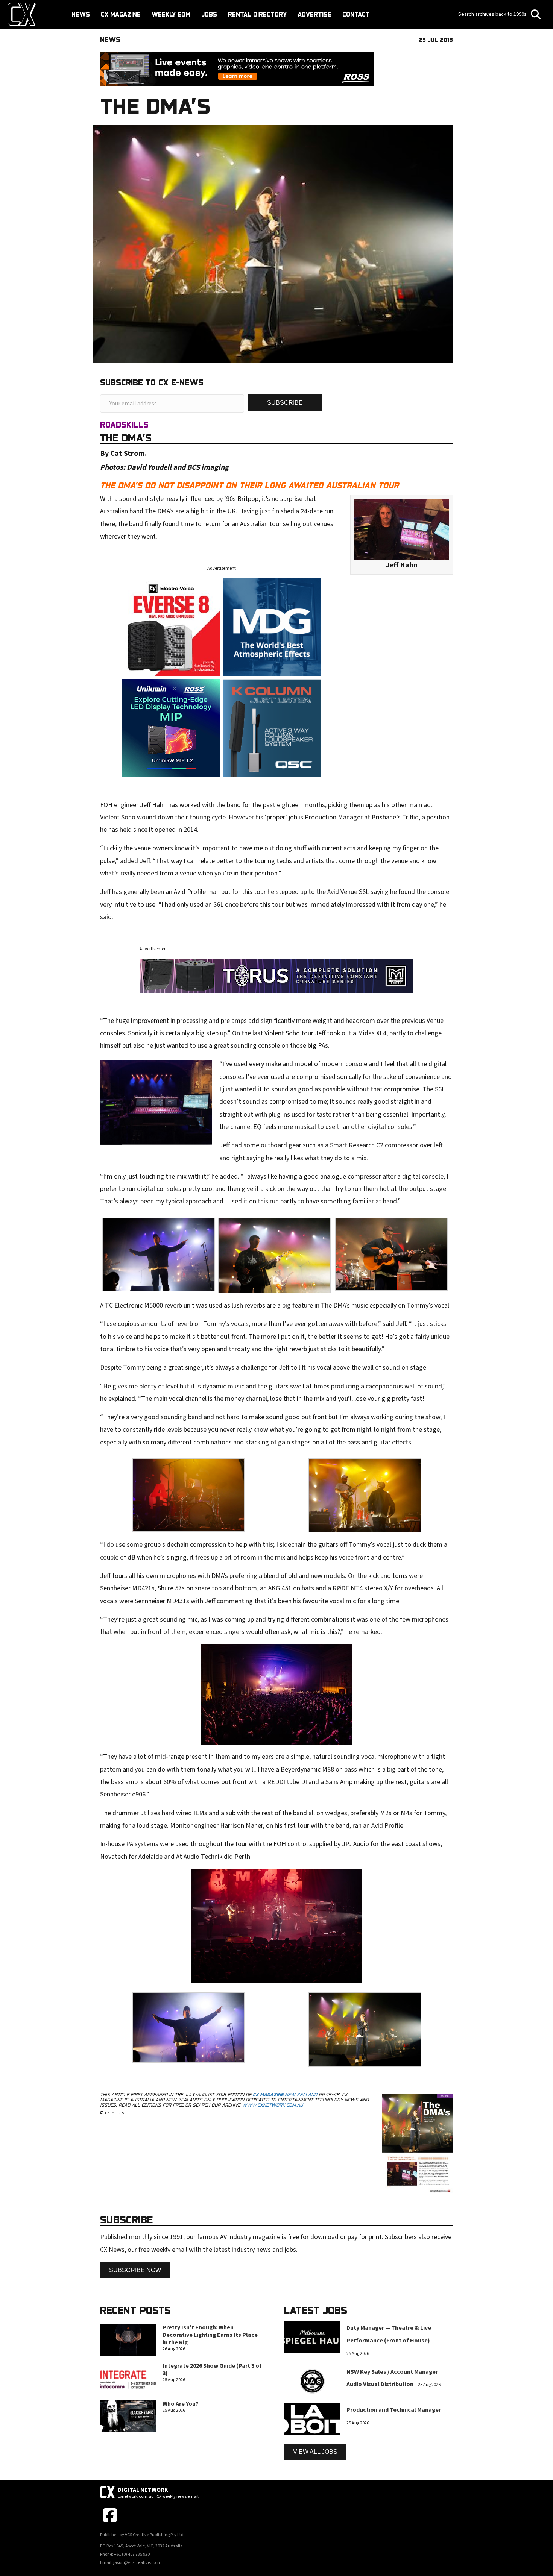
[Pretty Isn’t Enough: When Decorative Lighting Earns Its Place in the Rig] (128, 2339)
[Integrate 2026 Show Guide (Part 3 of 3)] (128, 2377)
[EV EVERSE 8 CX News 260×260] (171, 627)
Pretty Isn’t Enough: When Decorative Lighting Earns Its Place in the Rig (210, 2335)
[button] (285, 403)
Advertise (314, 14)
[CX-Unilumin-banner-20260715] (171, 727)
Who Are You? (181, 2404)
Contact (356, 14)
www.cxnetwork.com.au (272, 2105)
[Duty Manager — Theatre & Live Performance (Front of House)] (312, 2337)
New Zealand (285, 2094)
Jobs (209, 14)
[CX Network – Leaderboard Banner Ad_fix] (237, 69)
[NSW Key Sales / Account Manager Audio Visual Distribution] (312, 2381)
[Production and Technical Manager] (312, 2419)
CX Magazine (121, 14)
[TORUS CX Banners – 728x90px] (276, 975)
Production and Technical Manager (394, 2410)
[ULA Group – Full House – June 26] (272, 627)
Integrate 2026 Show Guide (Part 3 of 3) (212, 2370)
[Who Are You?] (128, 2415)
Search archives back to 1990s (493, 14)
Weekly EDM (171, 14)
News (81, 14)
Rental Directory (257, 14)
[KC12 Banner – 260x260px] (272, 727)
